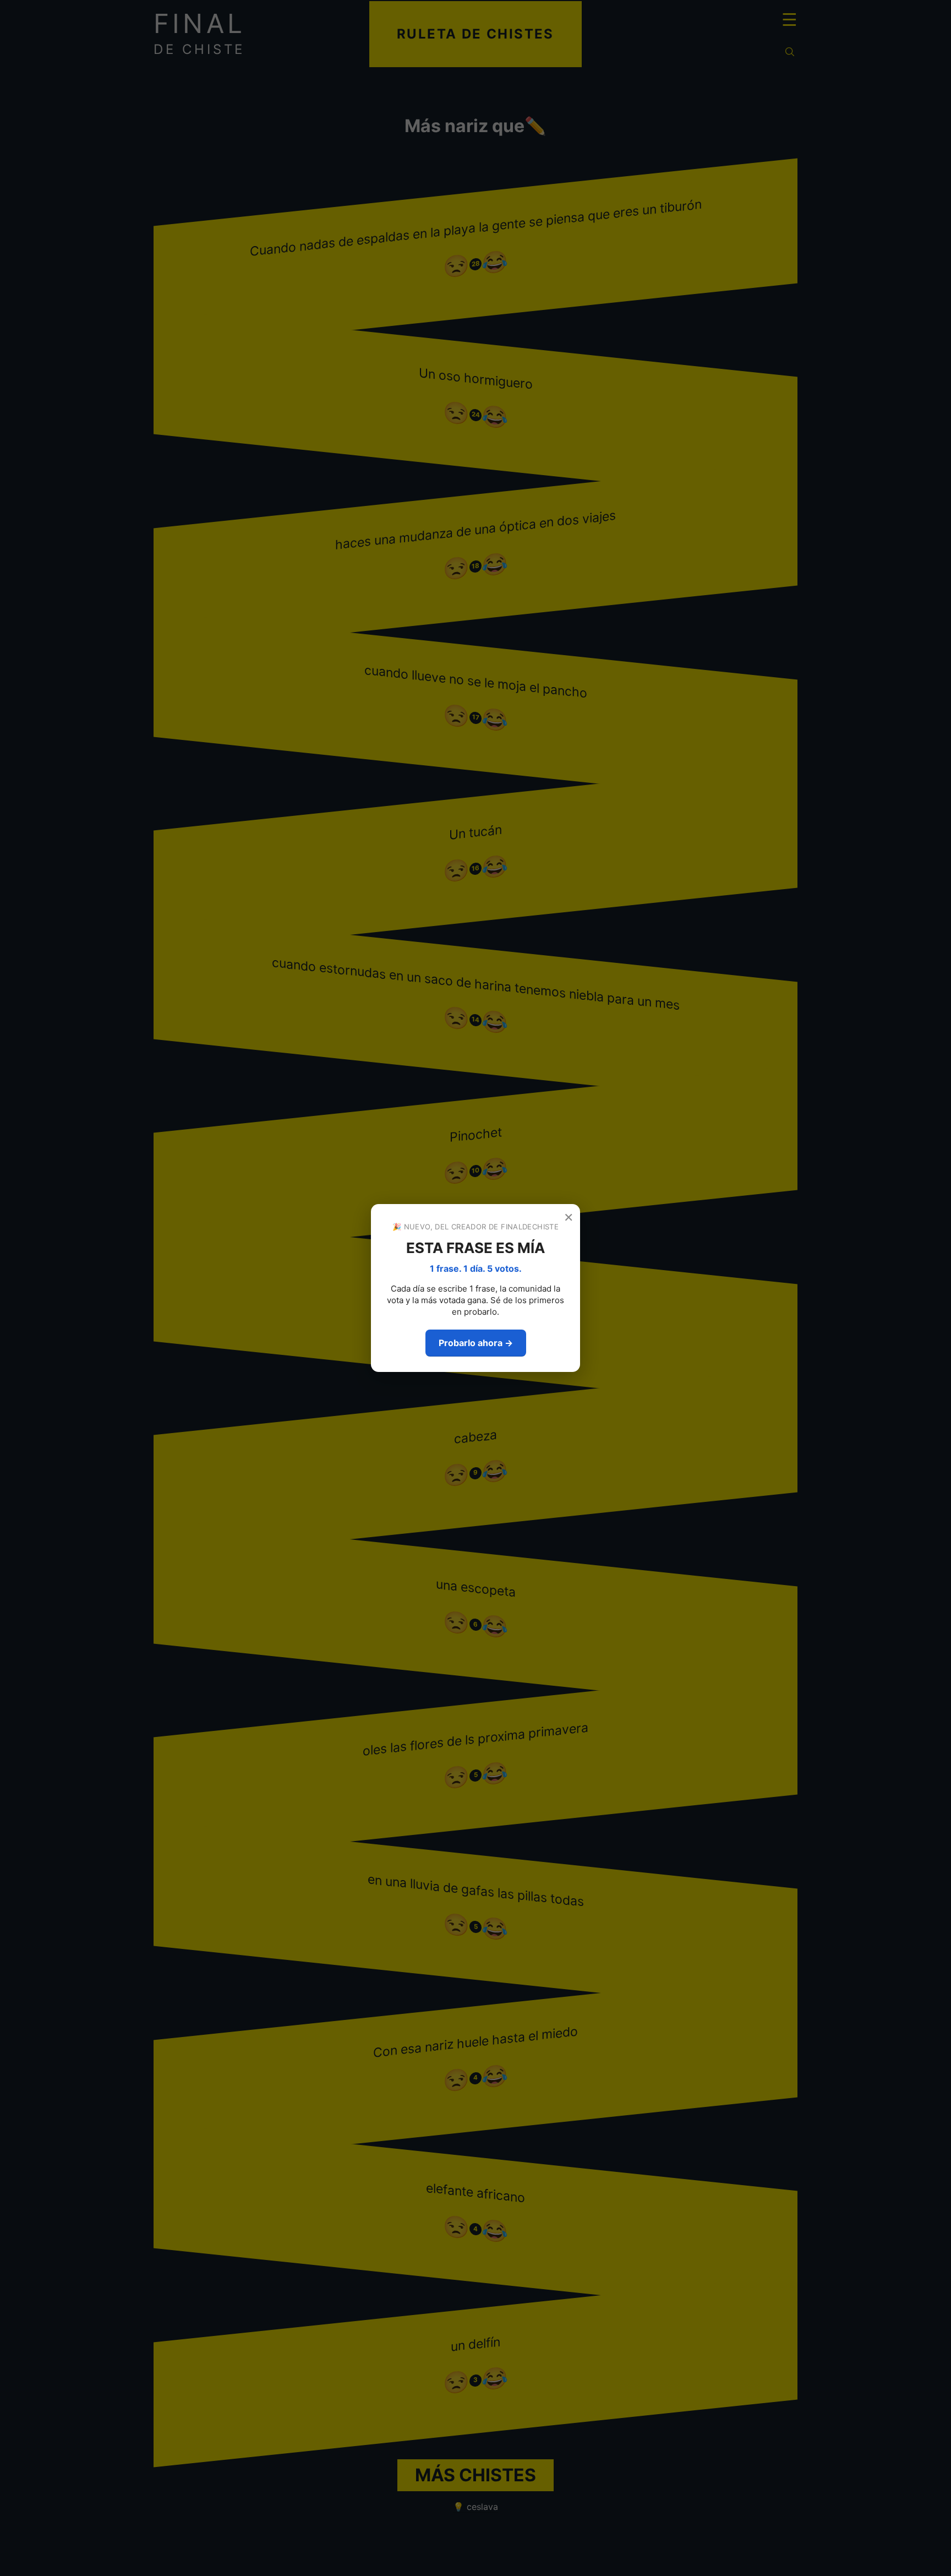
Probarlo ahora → (476, 1343)
